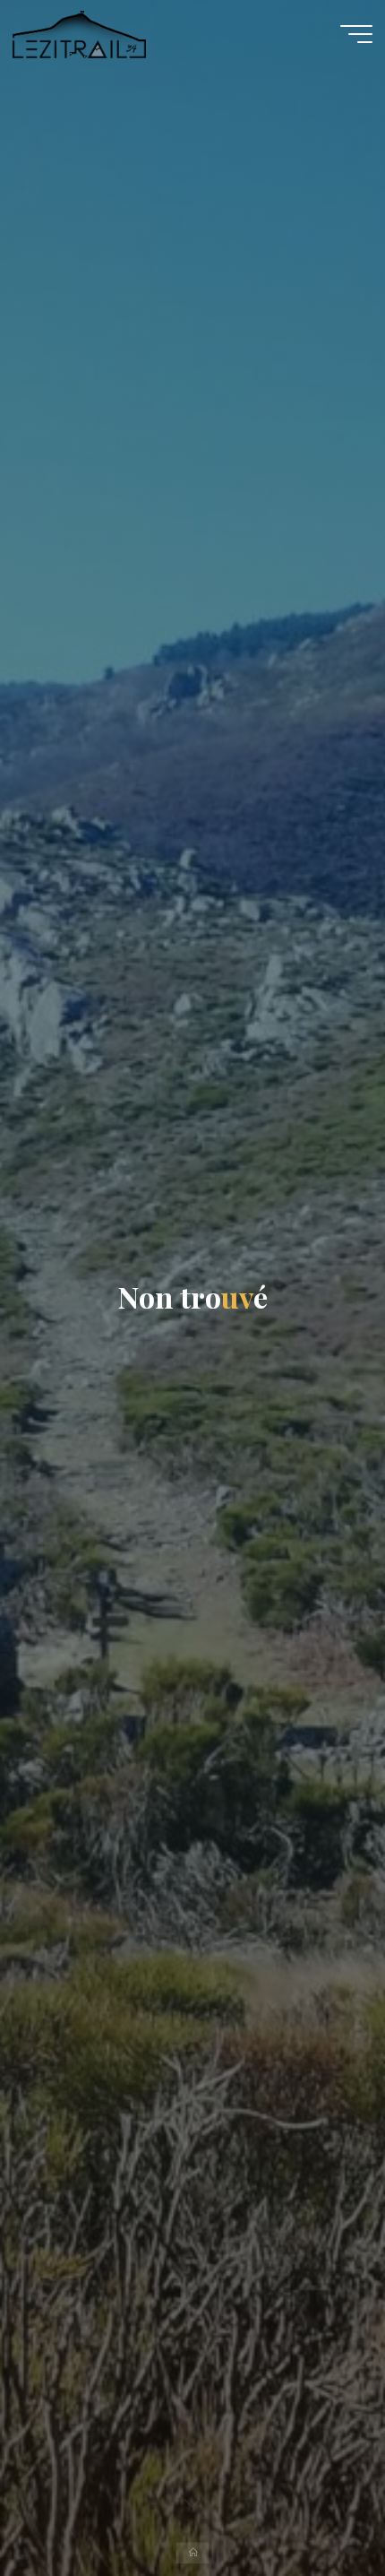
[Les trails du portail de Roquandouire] (79, 33)
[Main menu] (356, 34)
